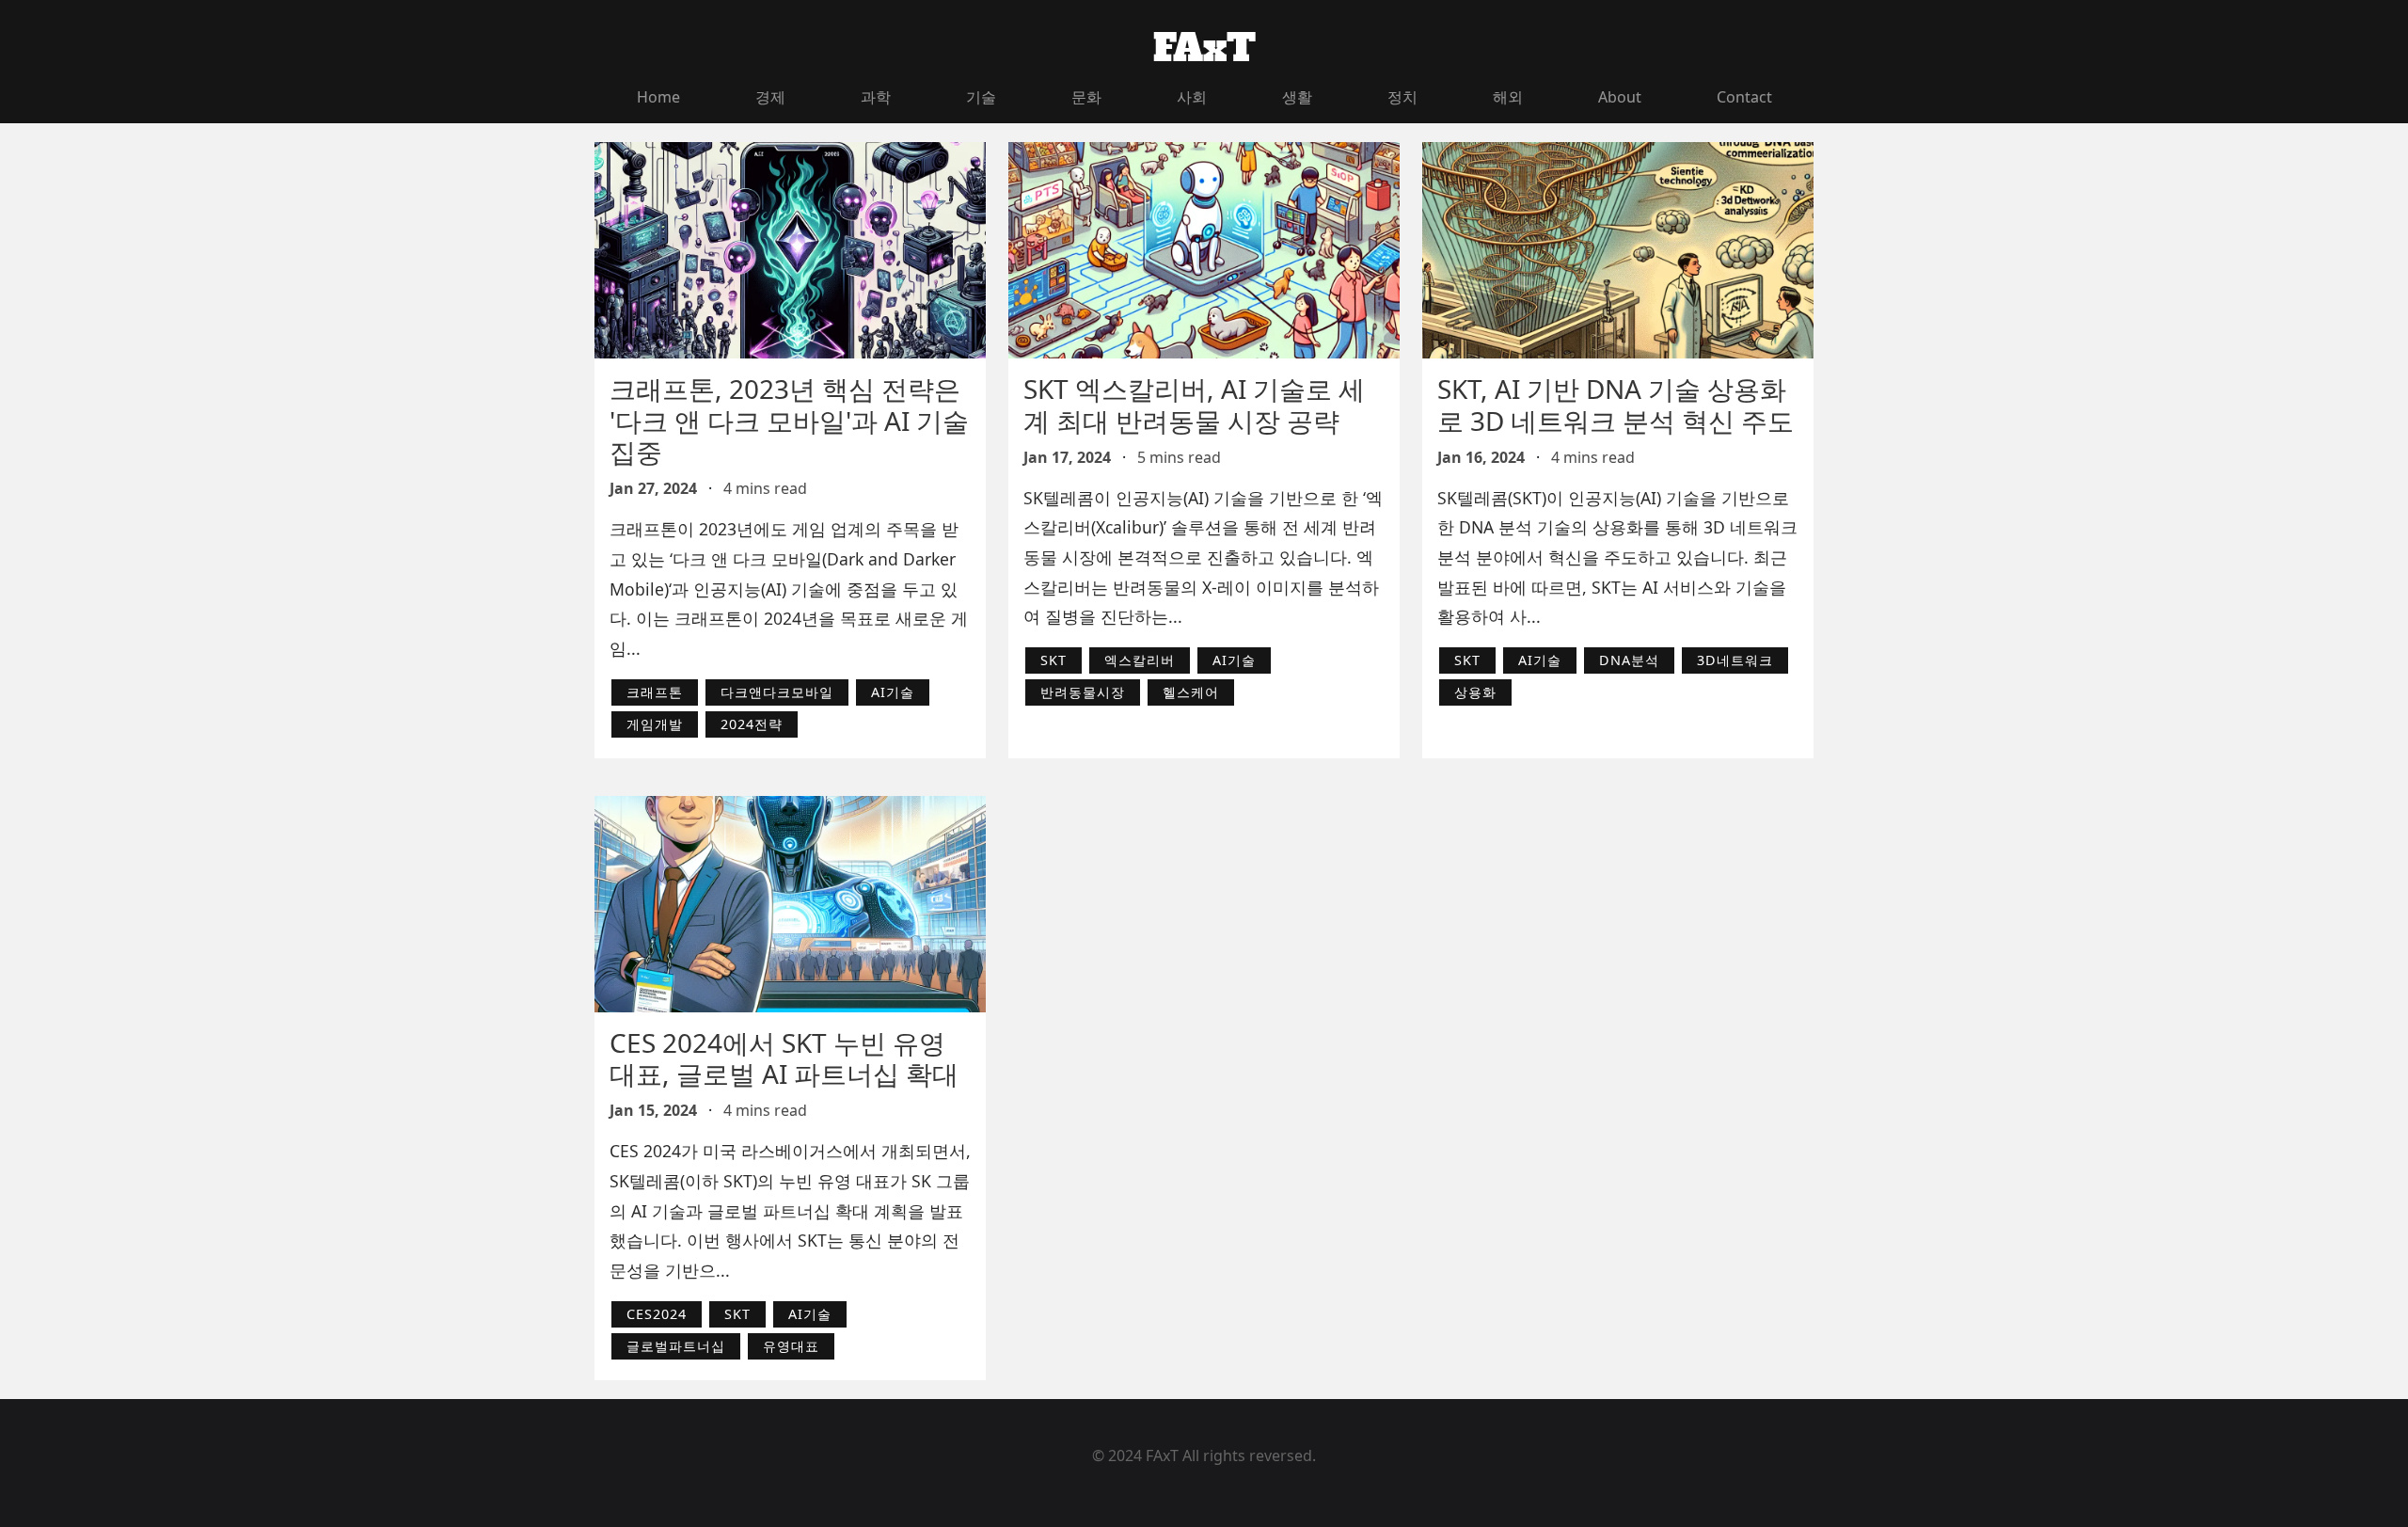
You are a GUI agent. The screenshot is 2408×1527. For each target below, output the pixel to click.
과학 (876, 97)
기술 (981, 97)
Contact (1744, 97)
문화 (1086, 97)
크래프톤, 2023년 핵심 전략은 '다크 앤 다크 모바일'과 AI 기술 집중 (789, 420)
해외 (1508, 97)
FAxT (1204, 48)
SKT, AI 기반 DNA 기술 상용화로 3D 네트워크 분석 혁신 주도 (1616, 405)
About (1620, 97)
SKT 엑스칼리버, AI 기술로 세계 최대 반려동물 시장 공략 (1194, 405)
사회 (1192, 97)
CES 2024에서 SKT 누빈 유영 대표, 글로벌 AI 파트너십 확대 (784, 1058)
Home (658, 97)
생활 (1297, 97)
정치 (1402, 97)
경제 (770, 97)
